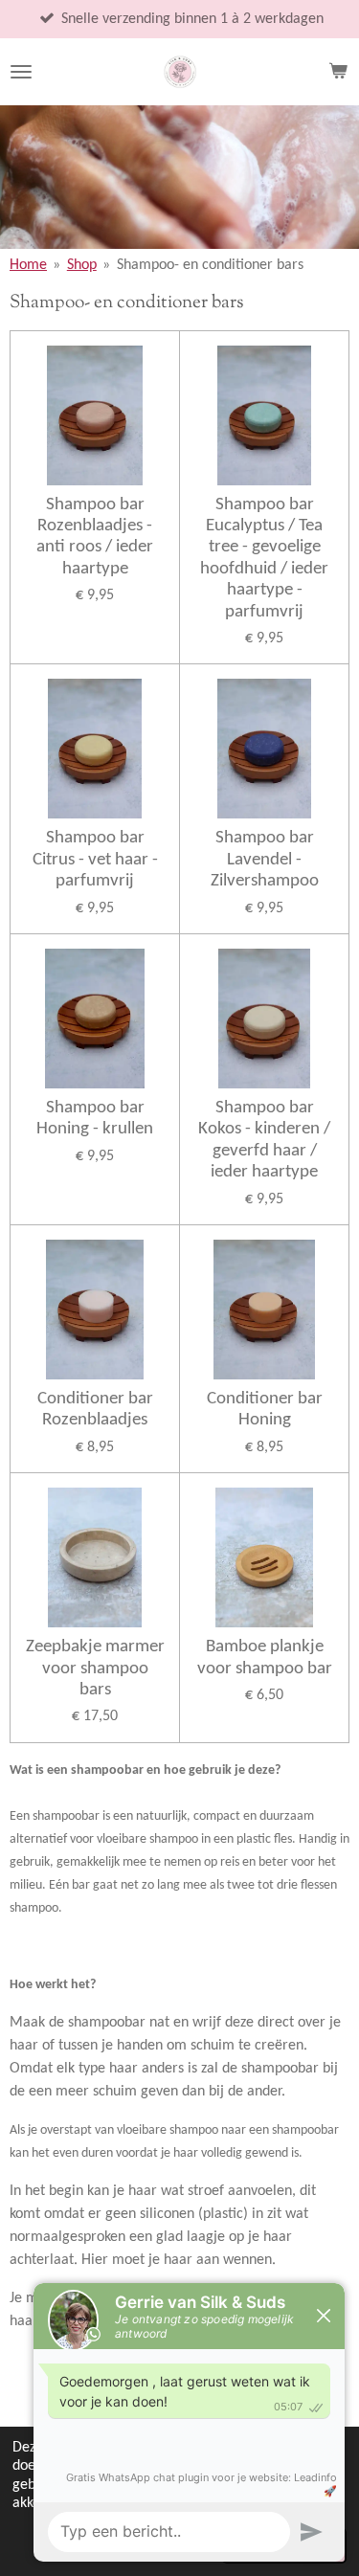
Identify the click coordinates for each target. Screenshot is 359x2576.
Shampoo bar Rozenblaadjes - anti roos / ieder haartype (95, 537)
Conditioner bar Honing (265, 1410)
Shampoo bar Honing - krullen (95, 1119)
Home (28, 265)
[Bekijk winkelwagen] (338, 72)
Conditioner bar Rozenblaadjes (95, 1410)
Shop (82, 265)
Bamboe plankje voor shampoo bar (265, 1658)
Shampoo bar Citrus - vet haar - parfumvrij (95, 860)
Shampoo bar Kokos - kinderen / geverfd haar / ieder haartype (264, 1140)
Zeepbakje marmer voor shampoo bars (95, 1669)
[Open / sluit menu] (21, 72)
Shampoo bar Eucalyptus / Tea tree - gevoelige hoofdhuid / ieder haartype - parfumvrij (264, 559)
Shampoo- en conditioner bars (210, 265)
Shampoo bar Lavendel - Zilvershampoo (265, 860)
